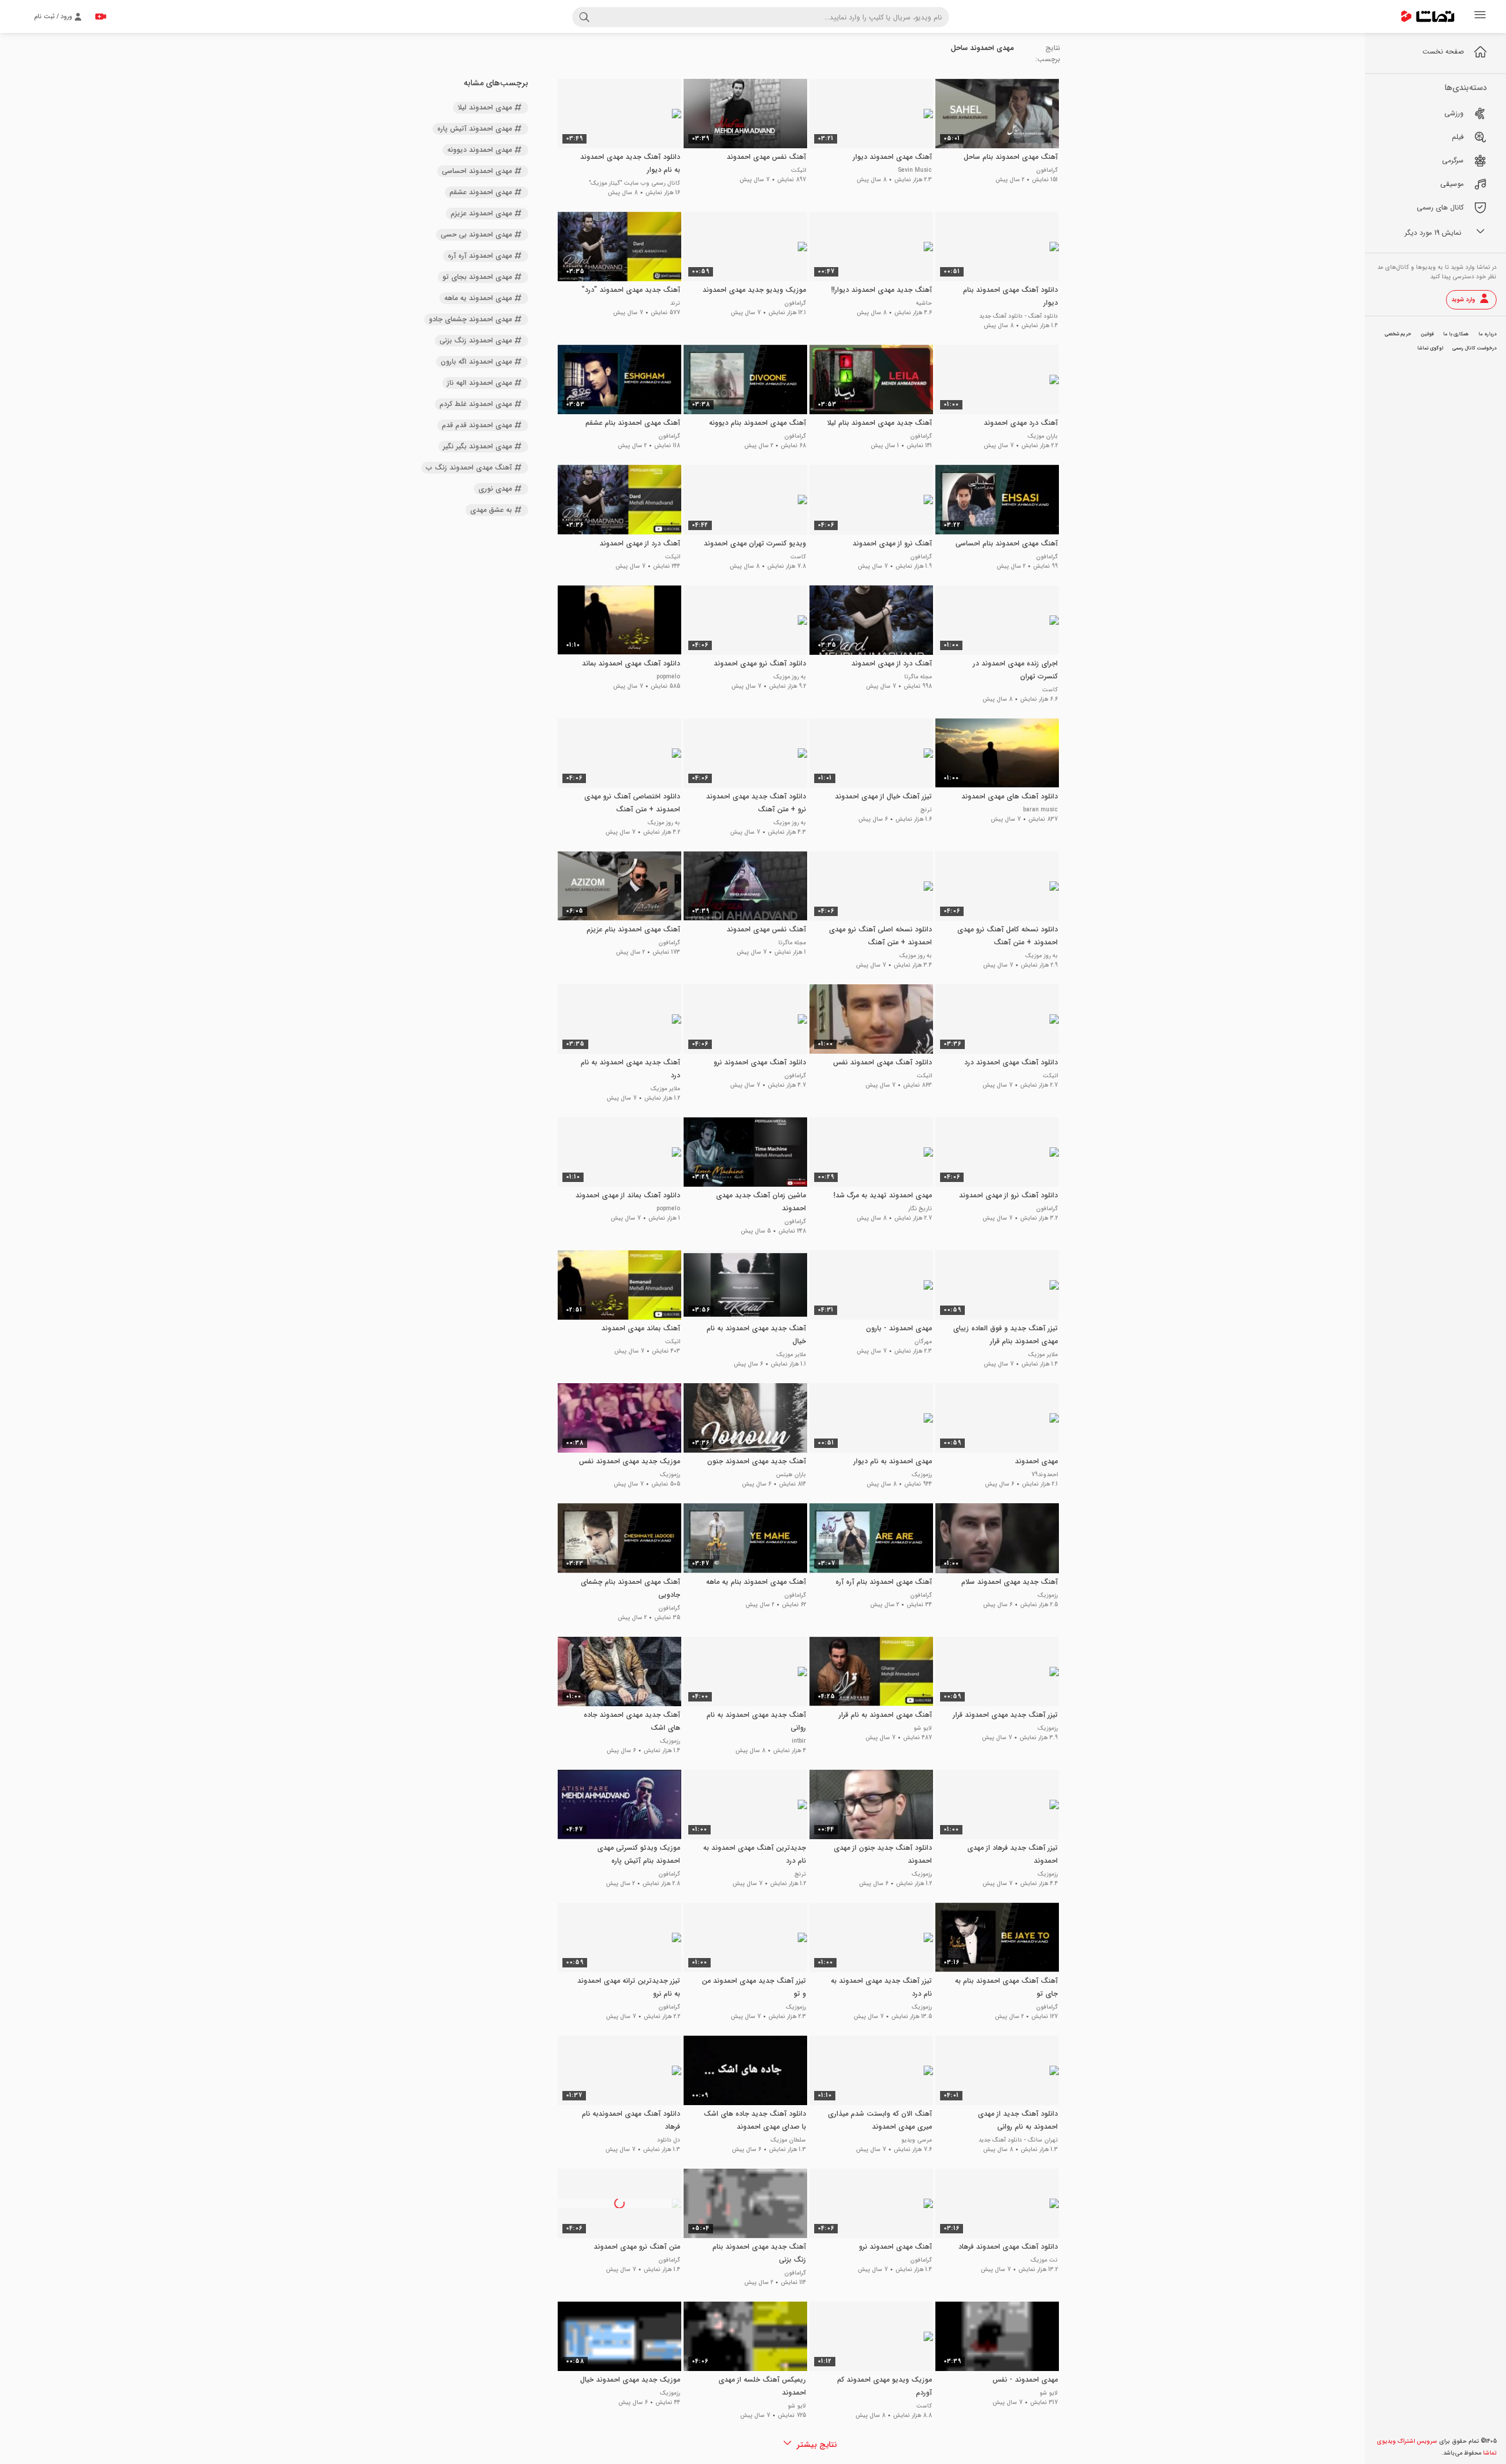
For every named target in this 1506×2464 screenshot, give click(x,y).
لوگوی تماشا (1430, 348)
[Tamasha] (1428, 16)
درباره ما (1487, 334)
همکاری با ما (1456, 334)
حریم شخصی (1398, 334)
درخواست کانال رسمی (1475, 348)
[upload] (101, 16)
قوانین (1427, 334)
